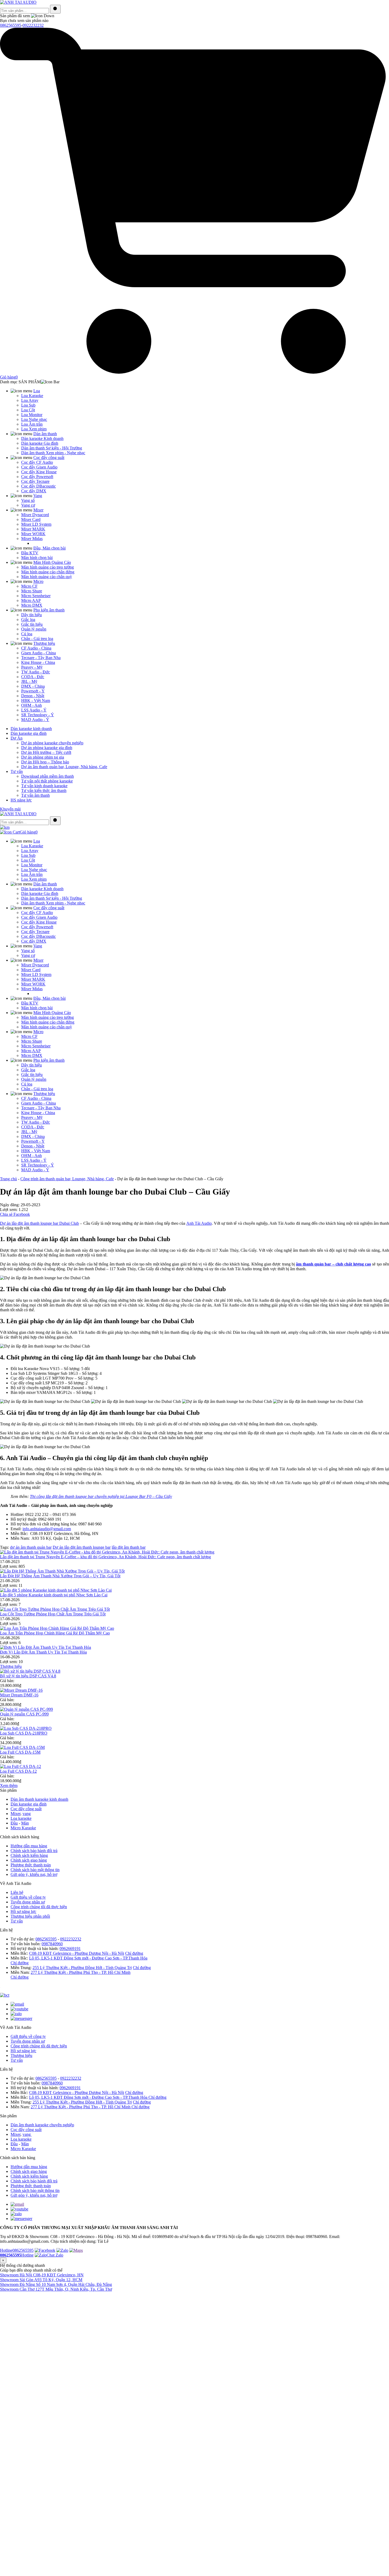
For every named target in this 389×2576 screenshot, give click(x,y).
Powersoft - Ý (33, 691)
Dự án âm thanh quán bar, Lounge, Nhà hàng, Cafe (64, 767)
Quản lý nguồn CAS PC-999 (24, 1714)
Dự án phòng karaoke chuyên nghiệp (52, 743)
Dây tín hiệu (31, 615)
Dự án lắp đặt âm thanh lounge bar (82, 1547)
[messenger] (21, 2219)
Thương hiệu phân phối (30, 1916)
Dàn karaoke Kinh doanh (42, 438)
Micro (38, 581)
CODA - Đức (33, 677)
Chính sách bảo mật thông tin (35, 1870)
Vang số (28, 500)
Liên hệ (17, 1892)
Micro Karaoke (23, 1828)
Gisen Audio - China (39, 653)
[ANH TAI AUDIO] (18, 2)
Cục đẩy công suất (49, 458)
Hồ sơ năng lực (23, 1911)
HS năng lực (21, 800)
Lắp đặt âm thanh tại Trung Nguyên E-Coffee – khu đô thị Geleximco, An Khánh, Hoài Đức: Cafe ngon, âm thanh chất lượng (105, 1557)
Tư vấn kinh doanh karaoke (44, 786)
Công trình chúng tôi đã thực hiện (39, 1907)
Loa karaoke (21, 1818)
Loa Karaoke (32, 396)
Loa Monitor (32, 415)
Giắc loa (28, 620)
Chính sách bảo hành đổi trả (34, 1851)
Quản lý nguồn (34, 629)
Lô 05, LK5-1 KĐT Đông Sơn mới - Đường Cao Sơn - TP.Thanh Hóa (88, 1958)
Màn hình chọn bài (37, 558)
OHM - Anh (31, 705)
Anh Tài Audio (199, 1223)
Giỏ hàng (29, 832)
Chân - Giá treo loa (37, 639)
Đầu (14, 1823)
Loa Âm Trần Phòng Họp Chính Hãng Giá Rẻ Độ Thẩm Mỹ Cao (55, 1633)
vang (27, 1814)
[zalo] (16, 2214)
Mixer (38, 510)
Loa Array (30, 400)
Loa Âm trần (32, 424)
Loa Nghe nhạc (34, 419)
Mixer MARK (33, 529)
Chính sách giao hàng (29, 1860)
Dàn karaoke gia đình (29, 733)
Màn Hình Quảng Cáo (52, 562)
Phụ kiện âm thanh (49, 610)
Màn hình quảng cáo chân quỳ (47, 577)
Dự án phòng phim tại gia (43, 757)
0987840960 (52, 1944)
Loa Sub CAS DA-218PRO (24, 1733)
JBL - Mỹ (29, 681)
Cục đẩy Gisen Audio (39, 467)
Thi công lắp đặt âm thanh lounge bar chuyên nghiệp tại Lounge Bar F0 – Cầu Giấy (101, 1496)
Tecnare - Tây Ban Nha (41, 658)
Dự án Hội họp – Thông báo (45, 762)
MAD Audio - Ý (35, 720)
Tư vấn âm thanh (35, 795)
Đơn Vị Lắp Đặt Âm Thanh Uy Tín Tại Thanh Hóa (43, 1652)
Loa (37, 391)
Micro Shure (32, 591)
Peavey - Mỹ (32, 667)
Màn (25, 1823)
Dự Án (17, 738)
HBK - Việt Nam (36, 701)
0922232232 (33, 25)
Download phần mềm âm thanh (48, 776)
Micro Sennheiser (36, 596)
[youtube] (19, 2209)
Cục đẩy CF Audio (37, 462)
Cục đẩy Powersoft (37, 477)
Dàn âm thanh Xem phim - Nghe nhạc (53, 453)
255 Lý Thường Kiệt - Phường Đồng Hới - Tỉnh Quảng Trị (82, 1968)
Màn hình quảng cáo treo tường (48, 567)
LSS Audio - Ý (34, 710)
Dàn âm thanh (45, 434)
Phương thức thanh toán (31, 1865)
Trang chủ (8, 1179)
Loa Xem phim (34, 429)
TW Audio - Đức (36, 672)
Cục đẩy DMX (34, 491)
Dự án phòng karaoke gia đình (47, 748)
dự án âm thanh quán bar (31, 1547)
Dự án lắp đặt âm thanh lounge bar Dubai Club (39, 1223)
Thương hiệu (44, 643)
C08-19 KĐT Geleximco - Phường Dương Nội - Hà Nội (77, 1953)
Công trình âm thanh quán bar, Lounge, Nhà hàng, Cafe (67, 1179)
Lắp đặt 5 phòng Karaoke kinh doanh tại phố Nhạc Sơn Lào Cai (54, 1595)
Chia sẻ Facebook (15, 1214)
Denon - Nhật (33, 696)
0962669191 (70, 1949)
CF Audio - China (36, 648)
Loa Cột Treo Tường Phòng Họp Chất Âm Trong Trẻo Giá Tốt (53, 1614)
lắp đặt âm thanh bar (129, 1547)
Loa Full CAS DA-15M (20, 1752)
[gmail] (17, 2204)
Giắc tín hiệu (32, 624)
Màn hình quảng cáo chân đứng (48, 572)
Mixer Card (31, 519)
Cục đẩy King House (39, 472)
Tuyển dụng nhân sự (28, 1902)
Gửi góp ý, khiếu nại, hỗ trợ (34, 1874)
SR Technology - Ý (38, 715)
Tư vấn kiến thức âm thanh (44, 791)
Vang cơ (28, 505)
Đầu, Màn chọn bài (49, 548)
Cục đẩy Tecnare (35, 481)
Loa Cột (28, 410)
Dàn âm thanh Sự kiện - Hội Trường (52, 448)
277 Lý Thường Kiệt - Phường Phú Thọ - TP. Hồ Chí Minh (81, 1972)
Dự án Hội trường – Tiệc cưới (46, 752)
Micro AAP (31, 600)
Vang (38, 496)
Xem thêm (9, 1785)
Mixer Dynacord (35, 515)
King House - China (38, 662)
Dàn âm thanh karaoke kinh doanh (39, 1799)
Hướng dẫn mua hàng (29, 1846)
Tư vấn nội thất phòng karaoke (47, 781)
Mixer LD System (36, 524)
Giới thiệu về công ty (28, 1897)
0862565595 (11, 25)
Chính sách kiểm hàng (29, 1855)
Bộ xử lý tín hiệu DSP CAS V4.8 (28, 1676)
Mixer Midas (32, 539)
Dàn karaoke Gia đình (40, 443)
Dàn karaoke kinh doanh (31, 729)
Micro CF (29, 586)
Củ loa (27, 634)
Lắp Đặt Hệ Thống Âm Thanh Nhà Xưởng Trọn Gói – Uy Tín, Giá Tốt (60, 1576)
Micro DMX (32, 605)
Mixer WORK (33, 534)
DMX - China (33, 686)
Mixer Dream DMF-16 (19, 1695)
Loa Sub (28, 405)
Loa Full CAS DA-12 (18, 1771)
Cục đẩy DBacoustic (39, 486)
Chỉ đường (134, 1953)
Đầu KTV (30, 553)
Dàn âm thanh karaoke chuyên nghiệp (42, 2125)
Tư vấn (17, 771)
